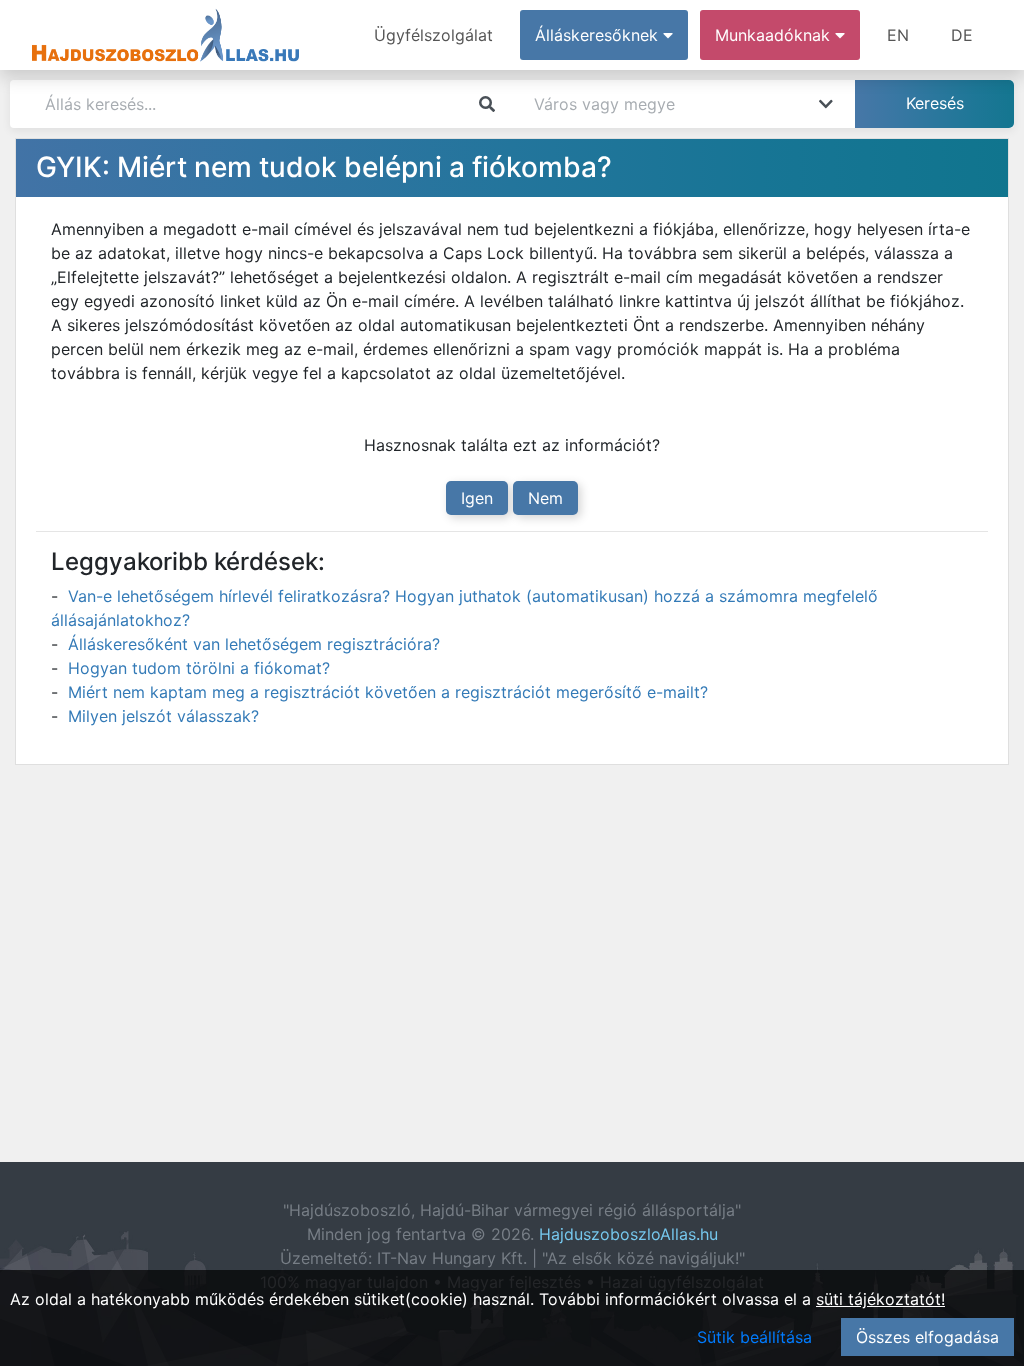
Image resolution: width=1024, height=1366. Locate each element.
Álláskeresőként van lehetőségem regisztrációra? (254, 644)
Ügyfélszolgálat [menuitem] (433, 35)
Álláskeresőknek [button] (599, 35)
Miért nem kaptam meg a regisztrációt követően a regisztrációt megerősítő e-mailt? (388, 692)
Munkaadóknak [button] (775, 35)
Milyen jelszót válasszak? (163, 716)
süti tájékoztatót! (880, 1299)
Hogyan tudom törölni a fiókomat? (199, 668)
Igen (477, 498)
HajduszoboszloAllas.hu (628, 1234)
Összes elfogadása (927, 1337)
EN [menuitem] (898, 35)
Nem (545, 498)
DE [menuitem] (962, 35)
